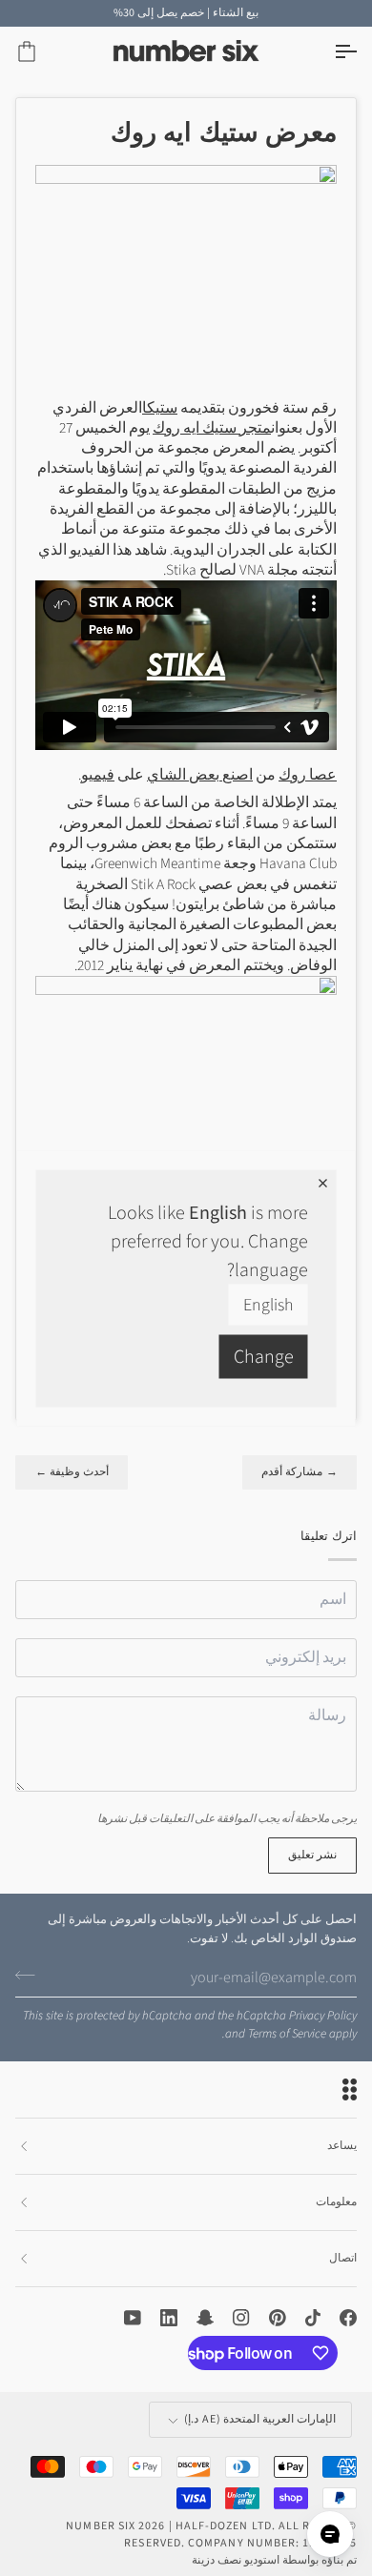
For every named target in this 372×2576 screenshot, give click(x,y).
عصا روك (308, 775)
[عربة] (44, 52)
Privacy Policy (323, 2016)
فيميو (98, 775)
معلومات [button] (336, 2202)
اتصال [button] (343, 2258)
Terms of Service (287, 2034)
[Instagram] (241, 2318)
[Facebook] (348, 2318)
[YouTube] (133, 2318)
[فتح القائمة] (328, 52)
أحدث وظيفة (72, 1472)
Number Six (101, 2526)
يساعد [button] (342, 2146)
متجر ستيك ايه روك (212, 428)
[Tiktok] (313, 2318)
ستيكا (160, 408)
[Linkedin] (169, 2318)
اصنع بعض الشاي (200, 775)
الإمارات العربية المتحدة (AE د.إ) (260, 2419)
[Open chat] (330, 2534)
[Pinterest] (278, 2318)
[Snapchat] (205, 2318)
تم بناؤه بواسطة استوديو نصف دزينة (274, 2560)
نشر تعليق (312, 1855)
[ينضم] (31, 1975)
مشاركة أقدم (300, 1472)
